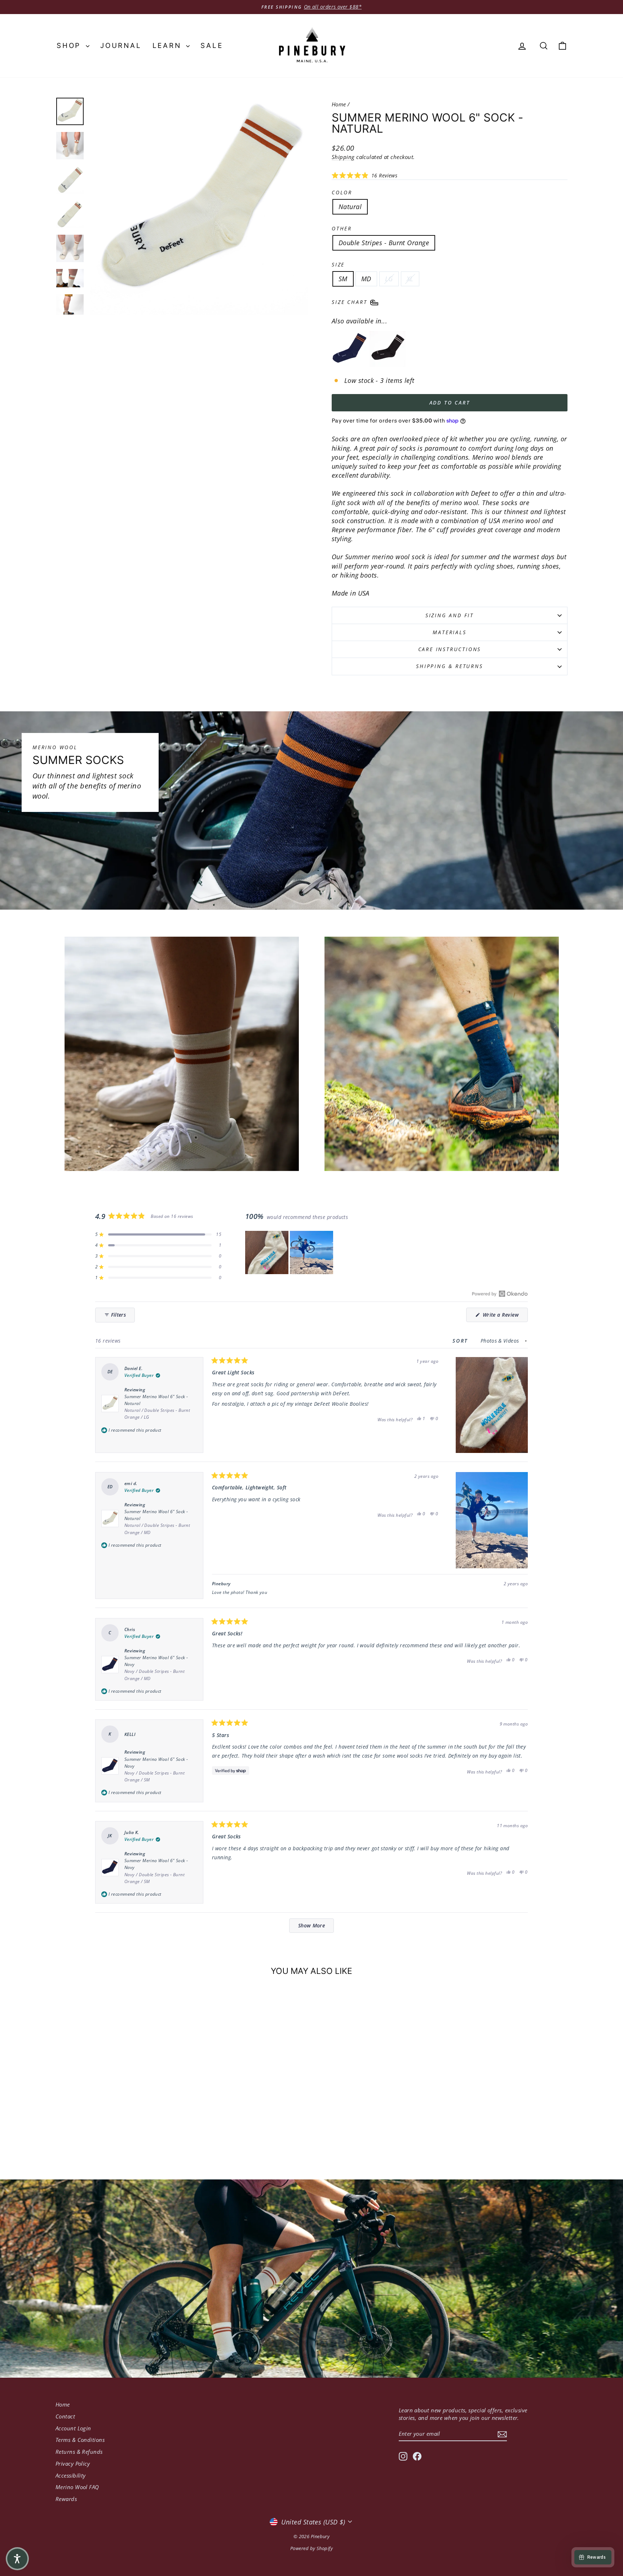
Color (342, 192)
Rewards (66, 2499)
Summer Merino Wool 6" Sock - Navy (156, 1668)
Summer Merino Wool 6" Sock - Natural (157, 1407)
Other (342, 228)
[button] (364, 175)
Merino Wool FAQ (77, 2487)
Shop (70, 46)
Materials (449, 632)
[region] (290, 1252)
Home (339, 104)
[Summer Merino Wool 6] (350, 349)
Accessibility (71, 2475)
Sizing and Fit (450, 615)
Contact (65, 2416)
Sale (212, 46)
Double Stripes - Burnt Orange (384, 243)
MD (366, 279)
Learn (169, 46)
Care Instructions (450, 649)
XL (410, 279)
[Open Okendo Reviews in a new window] (500, 1294)
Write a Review (504, 1316)
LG (389, 279)
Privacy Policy (73, 2464)
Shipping (343, 157)
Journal (121, 46)
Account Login (73, 2428)
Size (338, 264)
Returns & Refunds (79, 2452)
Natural (350, 207)
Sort (461, 1341)
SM (343, 279)
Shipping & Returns (449, 666)
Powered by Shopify (311, 2548)
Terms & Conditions (80, 2440)
